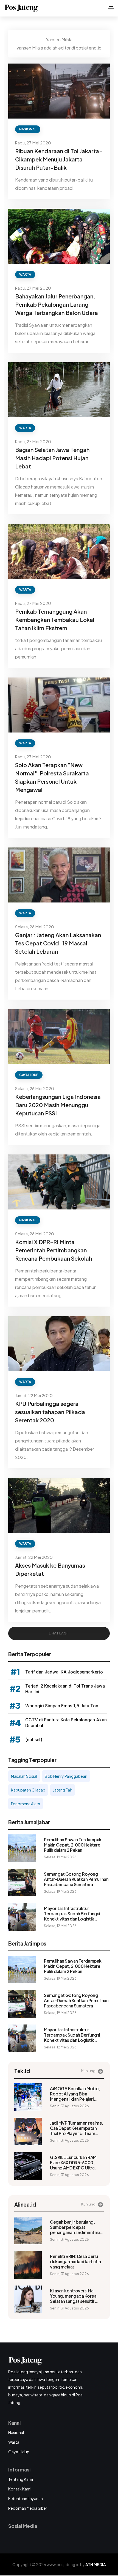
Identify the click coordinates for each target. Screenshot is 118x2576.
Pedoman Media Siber (28, 2508)
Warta (25, 274)
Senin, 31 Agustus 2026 (69, 2106)
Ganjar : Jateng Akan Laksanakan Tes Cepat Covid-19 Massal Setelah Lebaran (58, 943)
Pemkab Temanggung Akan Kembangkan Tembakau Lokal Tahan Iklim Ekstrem (55, 620)
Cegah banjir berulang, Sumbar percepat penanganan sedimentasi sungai (75, 2227)
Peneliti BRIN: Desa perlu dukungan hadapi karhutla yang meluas (75, 2261)
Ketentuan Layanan (26, 2498)
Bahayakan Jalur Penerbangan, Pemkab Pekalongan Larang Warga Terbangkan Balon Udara (57, 304)
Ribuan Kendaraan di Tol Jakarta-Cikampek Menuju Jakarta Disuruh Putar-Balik (59, 159)
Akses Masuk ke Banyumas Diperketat (50, 1569)
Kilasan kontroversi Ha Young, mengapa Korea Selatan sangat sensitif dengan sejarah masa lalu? (75, 2296)
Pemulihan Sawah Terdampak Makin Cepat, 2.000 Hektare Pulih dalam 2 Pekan (73, 1845)
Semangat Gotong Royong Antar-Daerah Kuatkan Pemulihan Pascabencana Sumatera (76, 1879)
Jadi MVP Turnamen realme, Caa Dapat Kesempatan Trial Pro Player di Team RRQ (77, 2128)
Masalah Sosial (24, 1776)
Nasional (28, 129)
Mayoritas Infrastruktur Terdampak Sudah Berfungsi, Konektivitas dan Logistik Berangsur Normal (73, 1914)
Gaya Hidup (29, 1075)
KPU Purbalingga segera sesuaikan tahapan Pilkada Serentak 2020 (50, 1412)
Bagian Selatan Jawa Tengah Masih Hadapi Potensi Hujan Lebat (52, 458)
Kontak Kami (20, 2489)
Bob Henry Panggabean (66, 1776)
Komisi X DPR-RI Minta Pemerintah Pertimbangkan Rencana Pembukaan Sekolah (54, 1250)
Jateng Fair (63, 1790)
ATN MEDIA (96, 2564)
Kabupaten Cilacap (28, 1790)
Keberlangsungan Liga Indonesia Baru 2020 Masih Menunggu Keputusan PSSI (58, 1105)
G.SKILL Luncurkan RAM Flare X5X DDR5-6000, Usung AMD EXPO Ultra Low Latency (73, 2162)
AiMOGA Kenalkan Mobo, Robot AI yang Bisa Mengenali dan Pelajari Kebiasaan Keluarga (75, 2094)
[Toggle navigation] (111, 8)
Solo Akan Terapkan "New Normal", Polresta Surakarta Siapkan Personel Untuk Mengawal (52, 777)
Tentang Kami (21, 2479)
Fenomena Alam (26, 1804)
